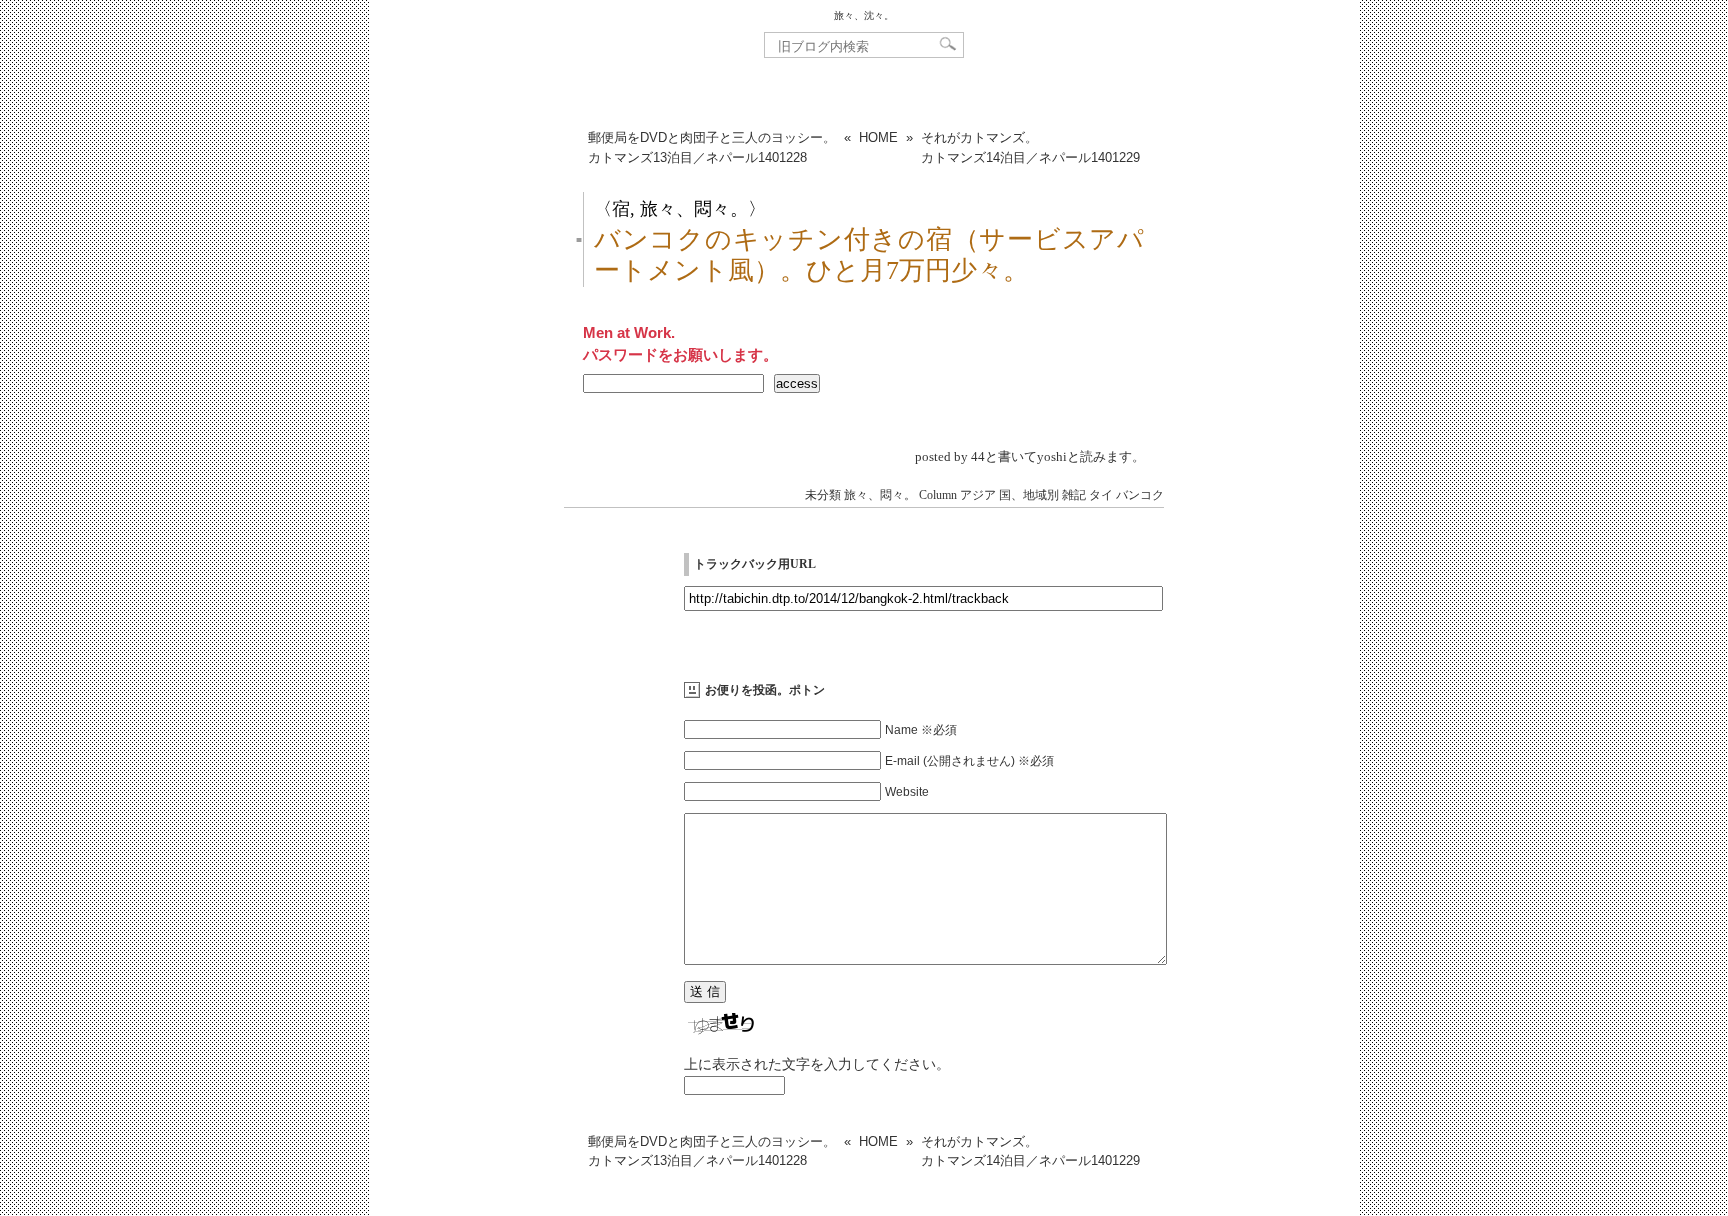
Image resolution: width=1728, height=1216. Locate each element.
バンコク (1140, 495)
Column (938, 495)
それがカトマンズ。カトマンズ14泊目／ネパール (1030, 147)
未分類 (823, 495)
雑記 (1074, 495)
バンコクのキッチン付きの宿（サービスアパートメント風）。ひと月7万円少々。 (869, 255)
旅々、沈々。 (864, 15)
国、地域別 (1029, 495)
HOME (878, 137)
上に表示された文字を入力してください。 (817, 1064)
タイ (1101, 495)
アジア (978, 495)
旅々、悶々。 (880, 495)
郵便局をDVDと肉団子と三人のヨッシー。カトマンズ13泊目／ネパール (712, 147)
